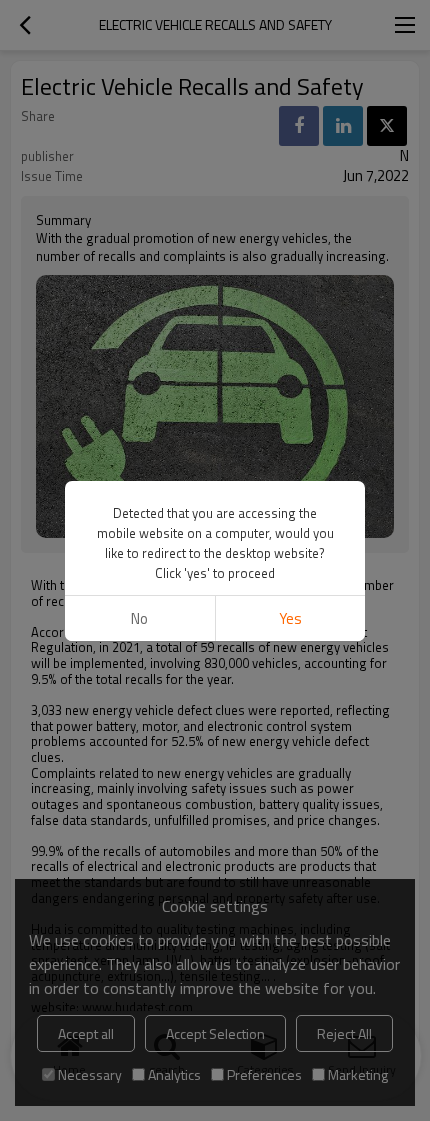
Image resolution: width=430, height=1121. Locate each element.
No (139, 618)
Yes (290, 618)
